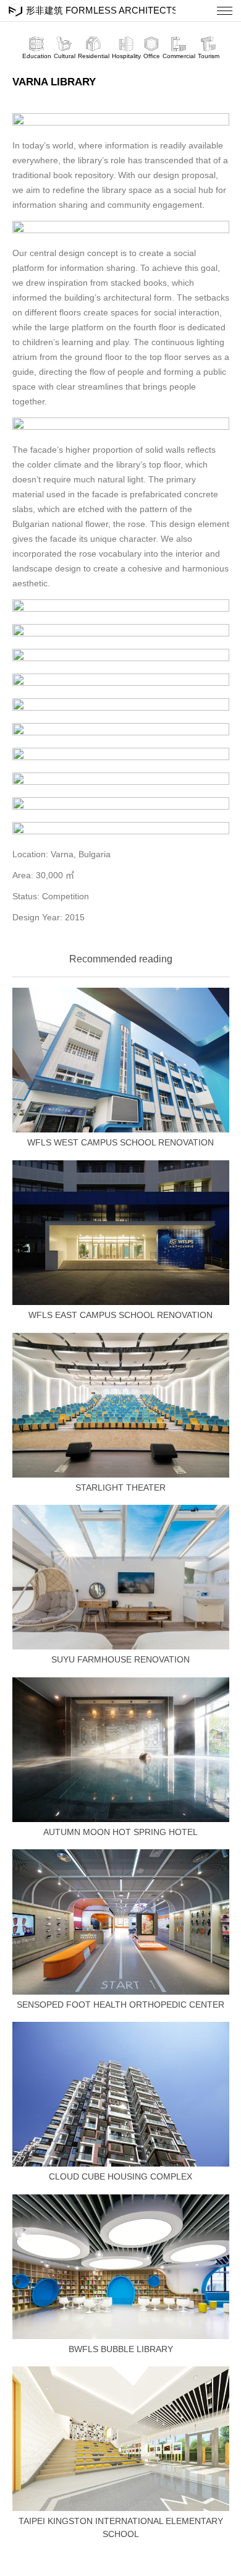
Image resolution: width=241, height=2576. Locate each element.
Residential (94, 56)
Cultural (65, 56)
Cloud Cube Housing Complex (120, 2176)
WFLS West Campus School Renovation (120, 1142)
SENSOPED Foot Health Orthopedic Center (120, 2005)
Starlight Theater (120, 1487)
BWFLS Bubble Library (121, 2349)
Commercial (179, 56)
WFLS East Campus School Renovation (120, 1315)
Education (37, 56)
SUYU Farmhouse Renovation (120, 1659)
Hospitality (126, 56)
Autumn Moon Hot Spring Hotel (120, 1832)
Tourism (209, 56)
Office (152, 56)
